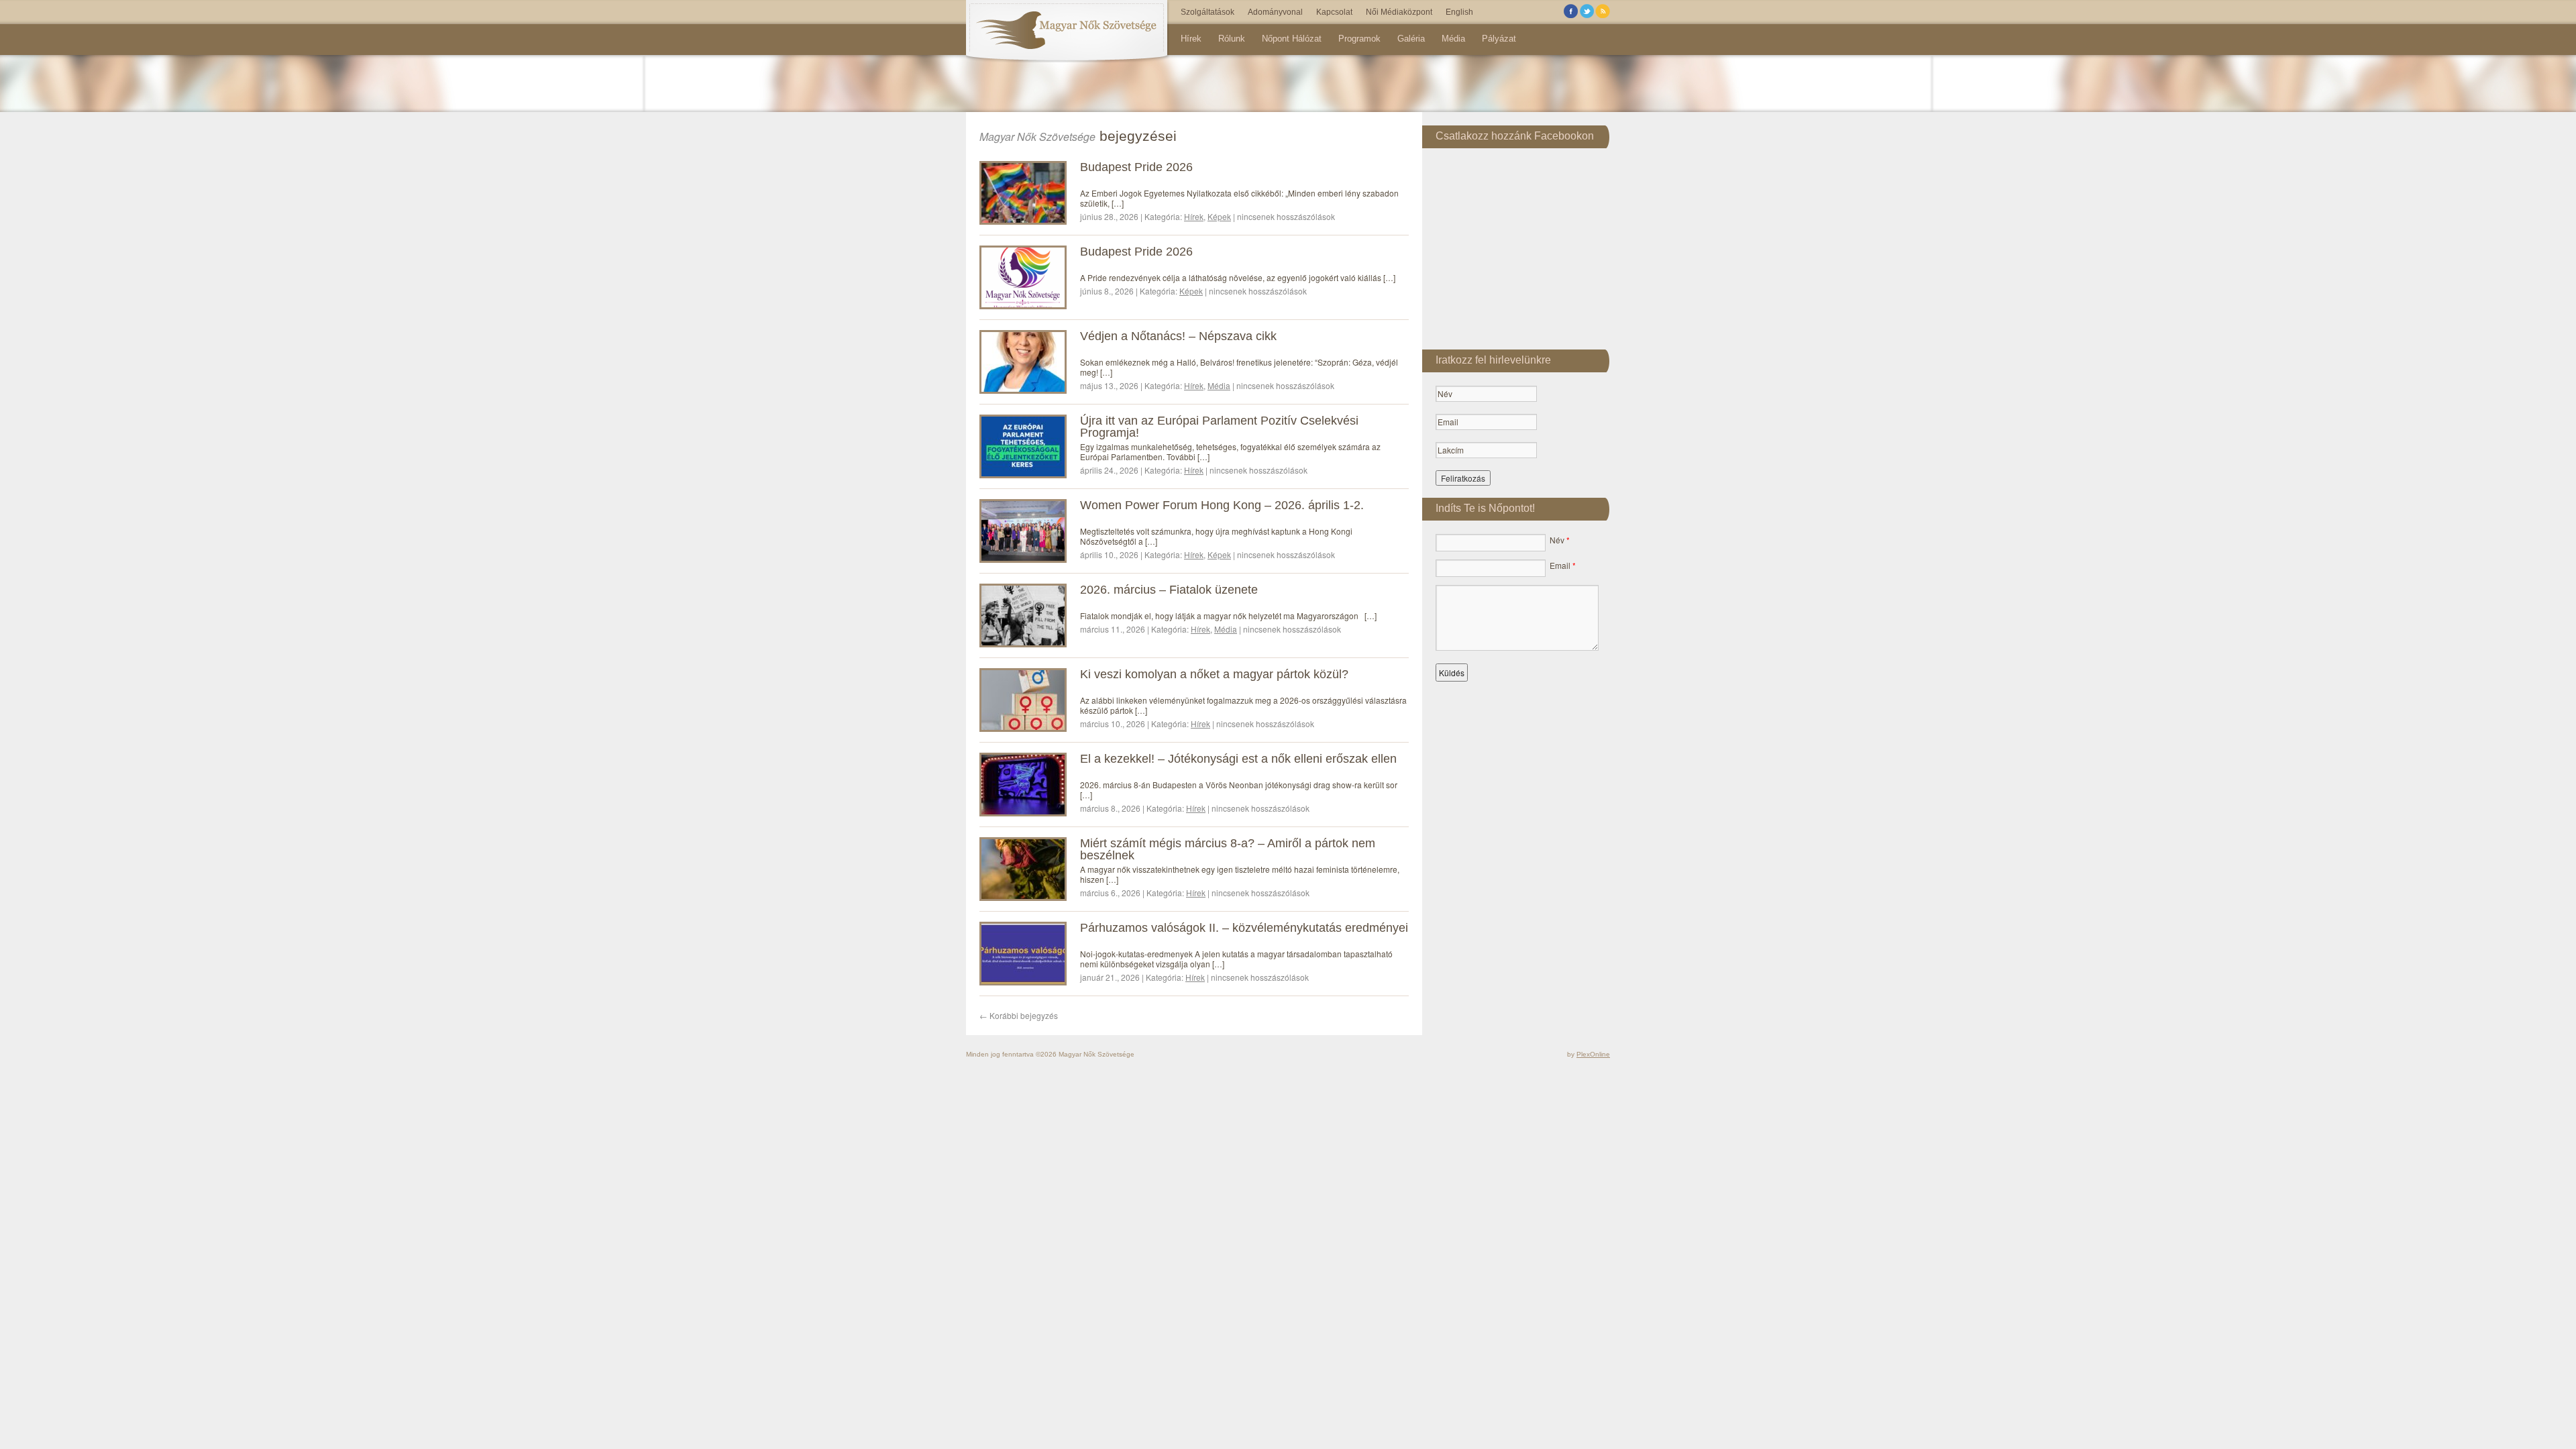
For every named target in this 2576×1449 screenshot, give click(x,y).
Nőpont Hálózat (1292, 39)
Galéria (1411, 39)
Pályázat (1499, 39)
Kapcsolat (1334, 12)
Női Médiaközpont (1399, 12)
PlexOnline (1593, 1054)
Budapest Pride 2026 (1136, 167)
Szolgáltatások (1207, 12)
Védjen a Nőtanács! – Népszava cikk (1178, 336)
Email (1563, 565)
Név (1560, 540)
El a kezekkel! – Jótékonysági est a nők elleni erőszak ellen (1238, 759)
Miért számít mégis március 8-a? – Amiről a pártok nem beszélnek (1228, 849)
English (1459, 12)
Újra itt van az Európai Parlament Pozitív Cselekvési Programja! (1219, 427)
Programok (1359, 39)
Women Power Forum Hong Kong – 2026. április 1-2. (1222, 505)
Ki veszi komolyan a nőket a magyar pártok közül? (1214, 674)
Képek (1219, 216)
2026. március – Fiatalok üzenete (1169, 590)
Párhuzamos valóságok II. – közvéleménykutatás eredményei (1244, 928)
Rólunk (1232, 39)
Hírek (1191, 39)
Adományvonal (1275, 12)
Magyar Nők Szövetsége (1037, 137)
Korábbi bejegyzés (1019, 1015)
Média (1453, 39)
